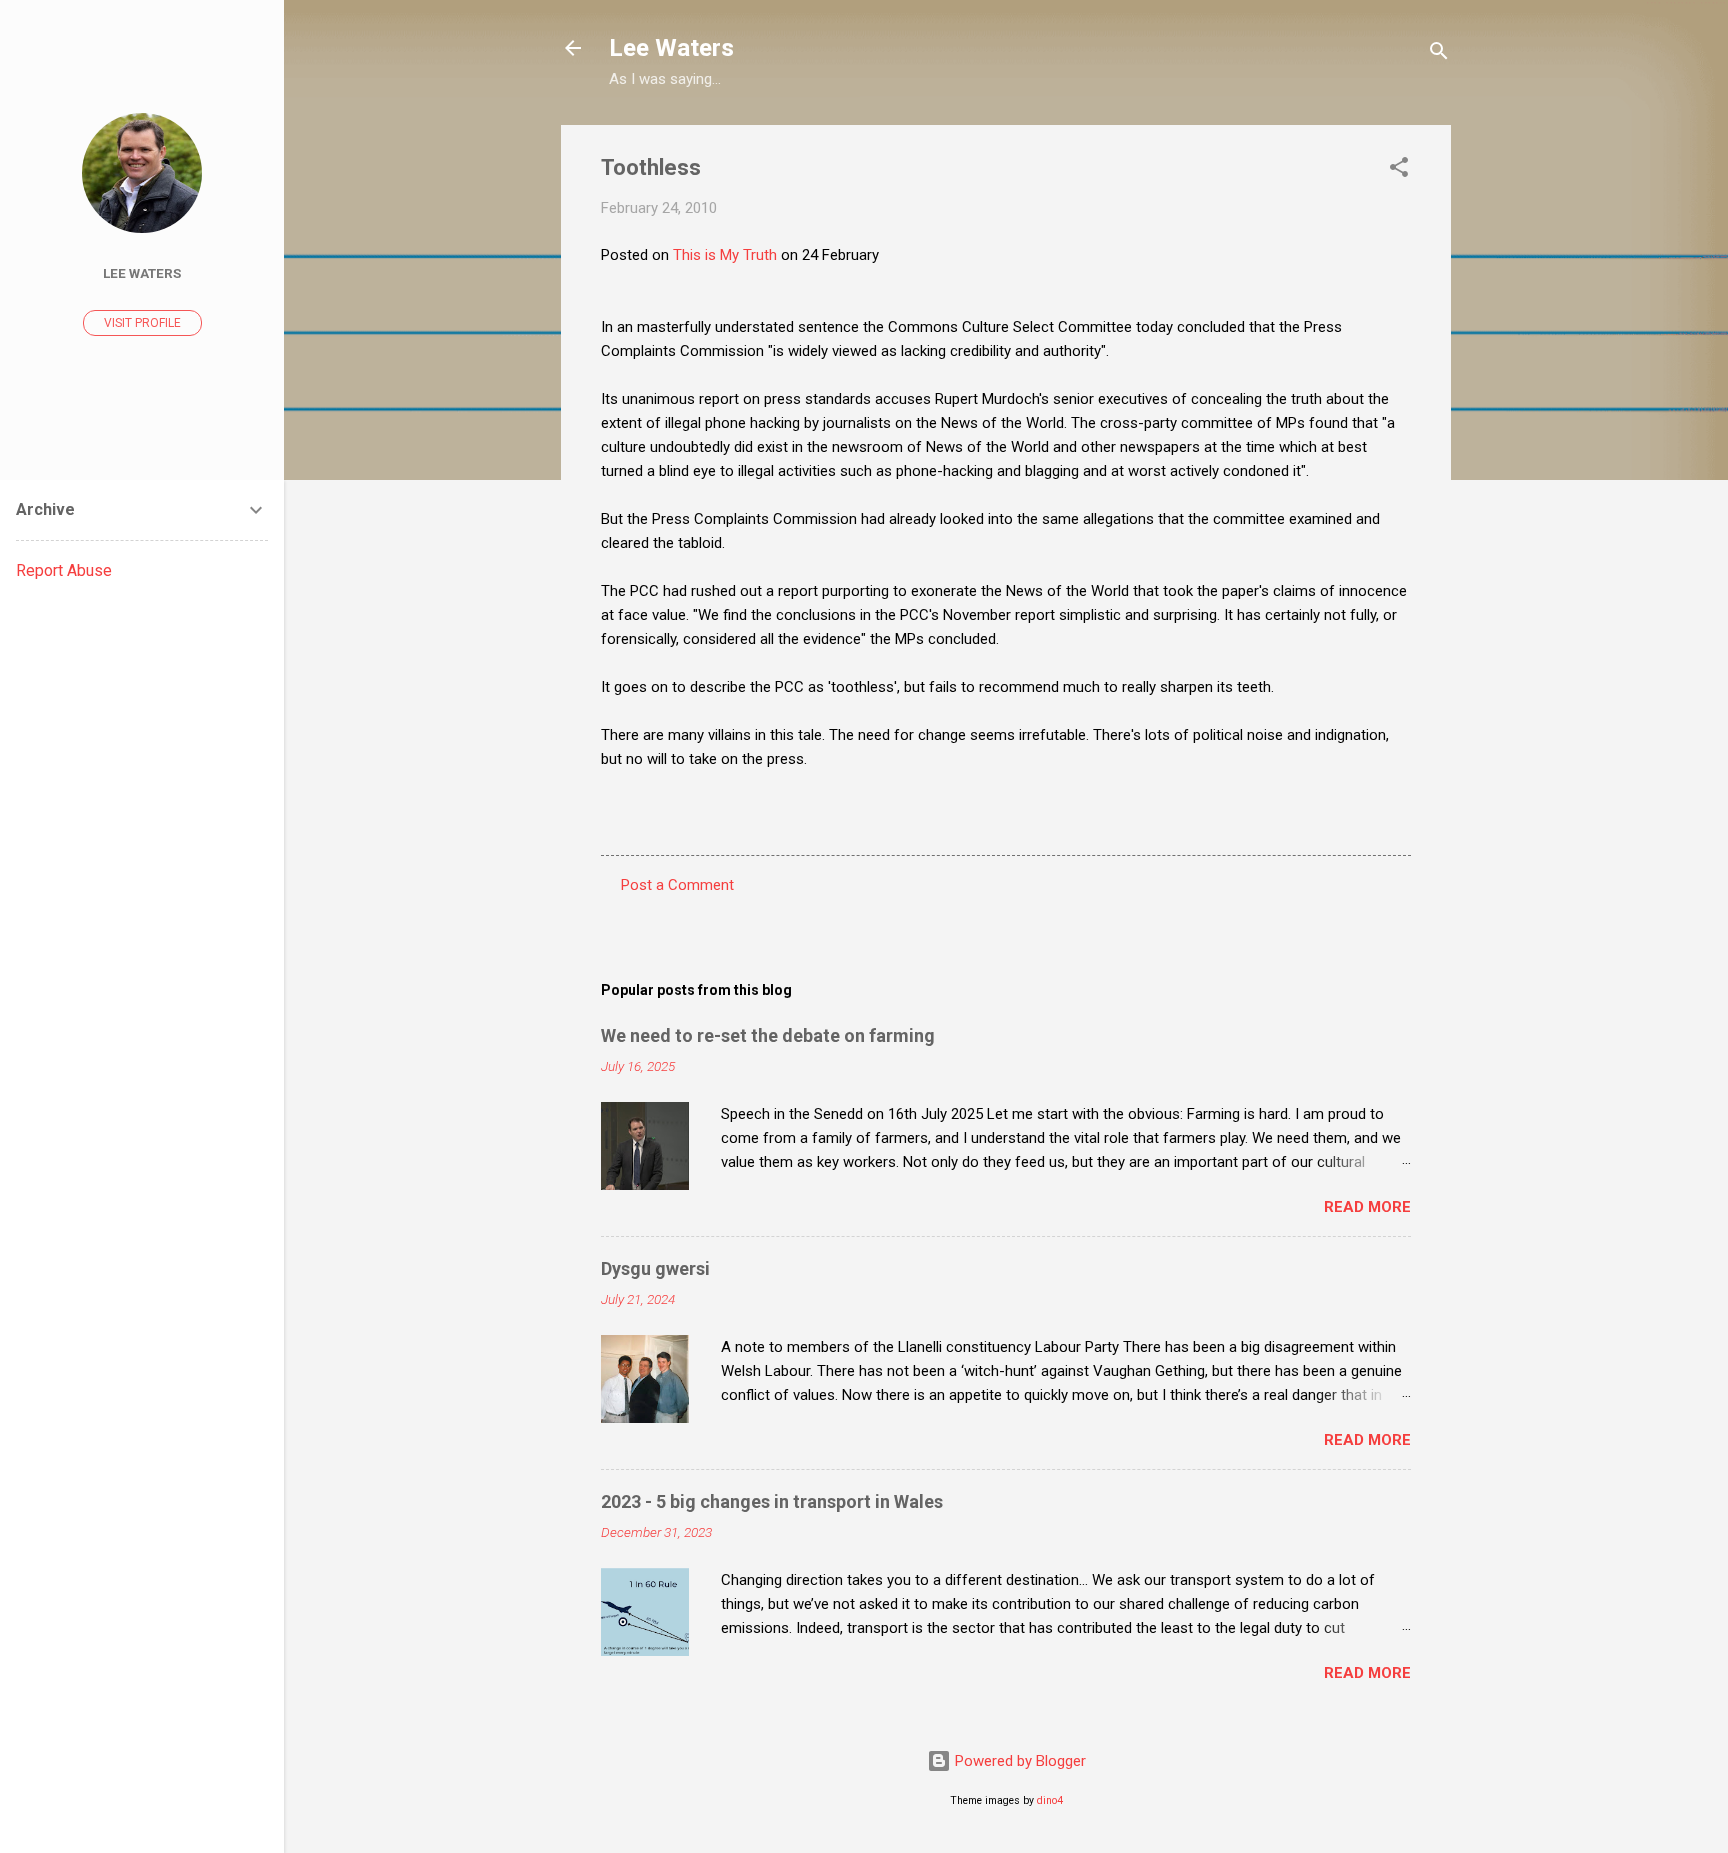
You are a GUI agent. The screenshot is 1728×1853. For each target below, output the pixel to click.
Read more (1367, 1207)
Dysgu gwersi (655, 1268)
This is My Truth (727, 255)
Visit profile (142, 323)
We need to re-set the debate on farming (768, 1035)
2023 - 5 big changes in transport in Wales (772, 1501)
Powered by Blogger (1018, 1761)
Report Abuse (64, 570)
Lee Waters (671, 48)
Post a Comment (677, 885)
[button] (1399, 170)
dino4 (1050, 1800)
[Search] (1439, 54)
